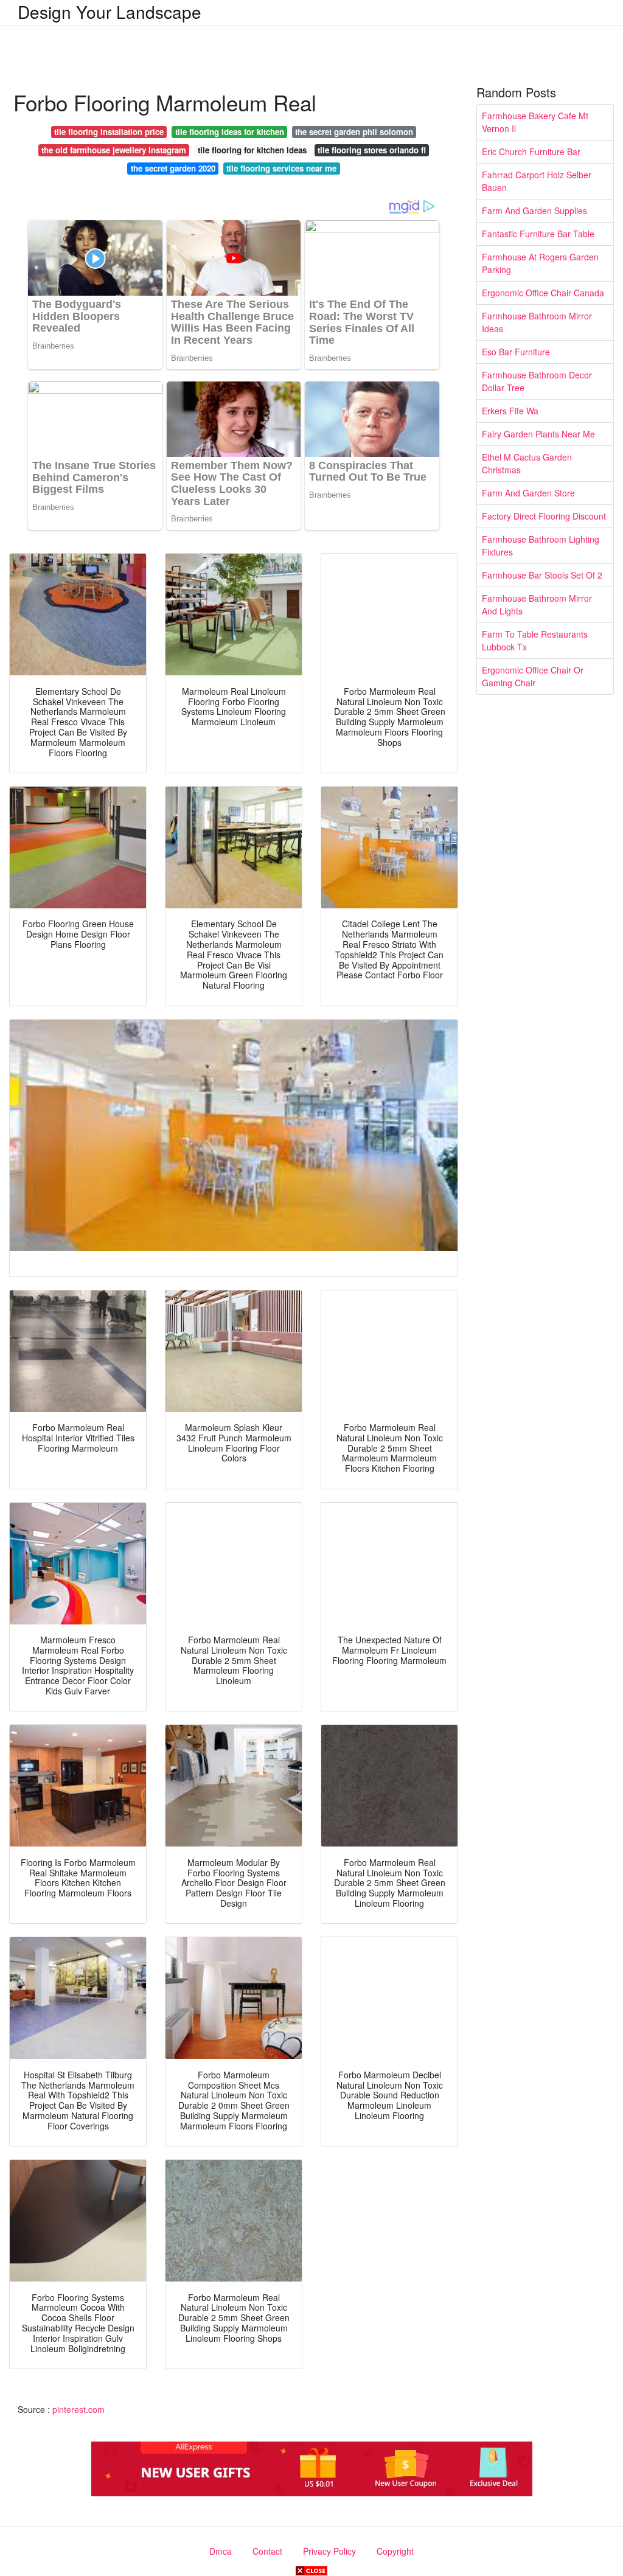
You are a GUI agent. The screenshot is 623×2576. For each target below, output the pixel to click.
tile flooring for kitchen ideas (252, 150)
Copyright (395, 2551)
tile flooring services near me (281, 168)
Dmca (221, 2551)
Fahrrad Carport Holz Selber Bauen (537, 181)
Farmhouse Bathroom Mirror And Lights (537, 604)
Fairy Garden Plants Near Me (538, 434)
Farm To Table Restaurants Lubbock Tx (535, 640)
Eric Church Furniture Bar (531, 151)
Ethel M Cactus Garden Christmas (527, 463)
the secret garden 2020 (173, 168)
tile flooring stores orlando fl (372, 150)
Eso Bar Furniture (516, 352)
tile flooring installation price (109, 132)
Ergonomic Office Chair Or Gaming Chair (533, 676)
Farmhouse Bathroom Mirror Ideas (537, 322)
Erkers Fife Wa (510, 411)
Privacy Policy (329, 2551)
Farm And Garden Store (528, 493)
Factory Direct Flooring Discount (544, 516)
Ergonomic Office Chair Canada (543, 293)
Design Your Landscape (110, 12)
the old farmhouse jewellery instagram (114, 150)
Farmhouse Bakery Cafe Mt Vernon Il (535, 122)
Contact (267, 2551)
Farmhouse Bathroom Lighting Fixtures (541, 545)
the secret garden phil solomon (354, 132)
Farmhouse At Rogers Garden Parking (540, 263)
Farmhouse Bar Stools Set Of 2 (542, 575)
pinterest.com (78, 2409)
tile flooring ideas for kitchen (230, 132)
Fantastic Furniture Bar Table (538, 234)
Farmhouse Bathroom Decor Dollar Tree (537, 381)
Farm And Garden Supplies (534, 211)
